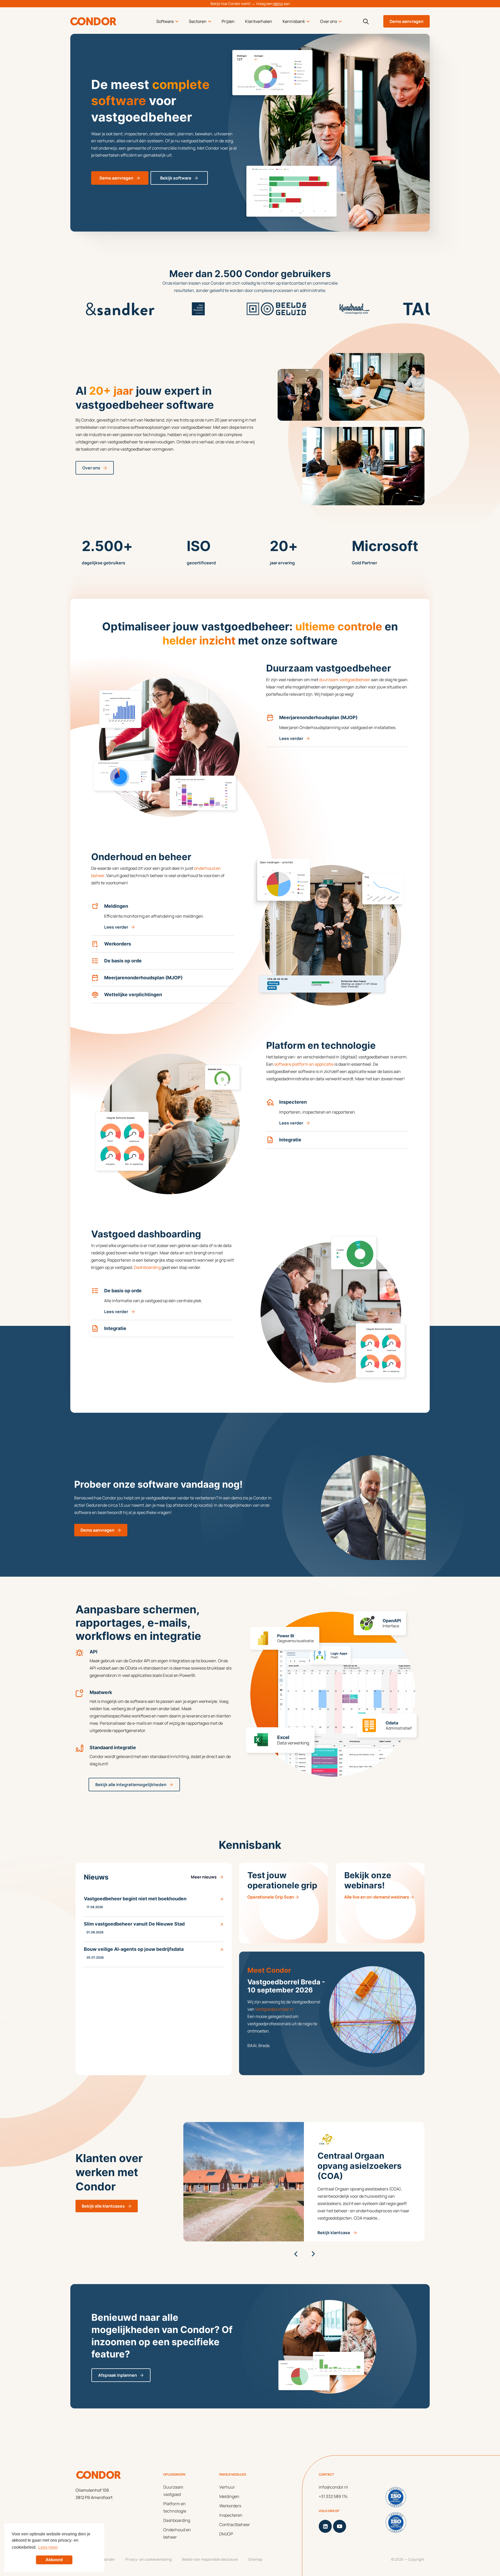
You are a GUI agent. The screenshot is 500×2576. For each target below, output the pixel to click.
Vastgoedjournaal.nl (274, 2009)
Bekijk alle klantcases (103, 2206)
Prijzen (228, 21)
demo (278, 4)
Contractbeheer (235, 2524)
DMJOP (226, 2534)
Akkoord (54, 2560)
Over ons (329, 21)
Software (165, 21)
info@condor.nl (333, 2487)
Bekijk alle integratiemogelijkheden (131, 1785)
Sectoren (198, 21)
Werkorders (230, 2506)
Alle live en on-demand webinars (377, 1897)
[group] (308, 2182)
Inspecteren (231, 2515)
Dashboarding (147, 1267)
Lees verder (291, 738)
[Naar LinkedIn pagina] (325, 2526)
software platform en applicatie (304, 1064)
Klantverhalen (259, 21)
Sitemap (255, 2559)
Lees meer (48, 2547)
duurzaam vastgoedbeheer (345, 680)
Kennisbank (294, 21)
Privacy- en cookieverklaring (148, 2559)
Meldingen (229, 2496)
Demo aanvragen (407, 21)
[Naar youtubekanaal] (340, 2526)
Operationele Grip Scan (271, 1897)
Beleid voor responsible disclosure (210, 2559)
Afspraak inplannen (118, 2375)
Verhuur (227, 2487)
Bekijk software (176, 178)
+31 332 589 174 (333, 2496)
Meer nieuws (204, 1877)
